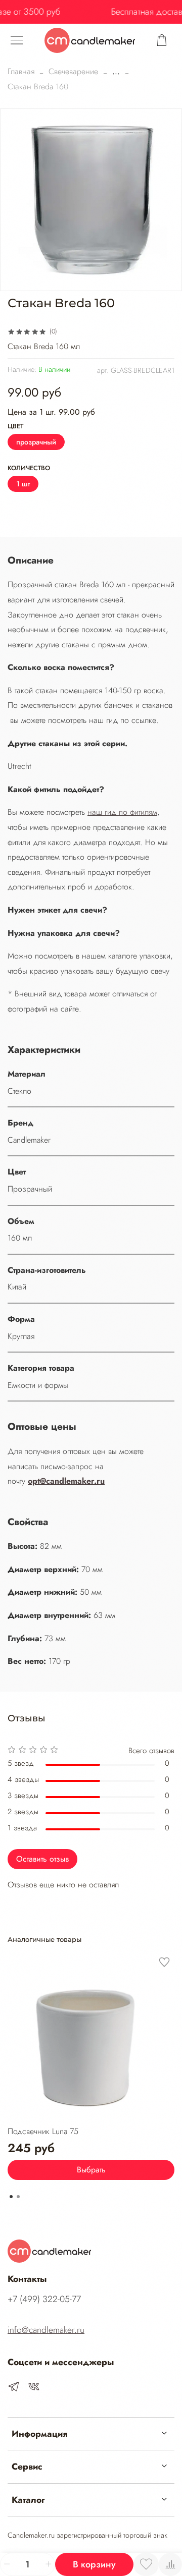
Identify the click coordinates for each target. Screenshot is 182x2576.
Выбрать (91, 2170)
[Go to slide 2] (18, 2197)
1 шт (23, 484)
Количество (29, 468)
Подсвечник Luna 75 (43, 2131)
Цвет (15, 427)
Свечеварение (73, 71)
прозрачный (36, 442)
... (116, 72)
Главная (21, 71)
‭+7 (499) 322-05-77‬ (44, 2299)
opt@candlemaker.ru (66, 1481)
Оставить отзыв (42, 1859)
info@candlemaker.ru (46, 2330)
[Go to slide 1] (11, 2197)
